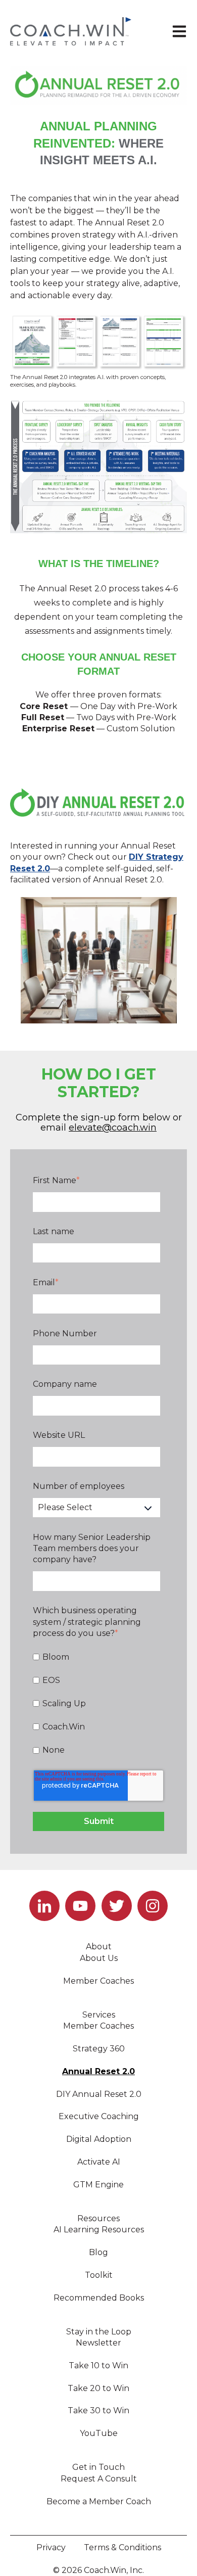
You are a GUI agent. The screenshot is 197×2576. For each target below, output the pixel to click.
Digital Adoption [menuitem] (99, 2139)
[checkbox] (96, 1704)
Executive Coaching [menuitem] (99, 2116)
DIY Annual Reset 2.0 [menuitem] (99, 2094)
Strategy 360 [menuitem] (99, 2049)
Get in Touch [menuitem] (98, 2467)
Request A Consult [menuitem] (99, 2479)
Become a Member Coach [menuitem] (99, 2501)
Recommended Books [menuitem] (99, 2298)
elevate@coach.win (113, 1128)
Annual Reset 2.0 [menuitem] (98, 2071)
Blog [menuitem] (98, 2252)
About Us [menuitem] (99, 1958)
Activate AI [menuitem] (99, 2162)
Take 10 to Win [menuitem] (98, 2366)
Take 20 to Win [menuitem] (98, 2388)
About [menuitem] (99, 1947)
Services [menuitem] (99, 2015)
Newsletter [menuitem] (98, 2343)
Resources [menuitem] (98, 2218)
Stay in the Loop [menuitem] (99, 2332)
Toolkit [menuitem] (99, 2275)
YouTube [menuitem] (99, 2433)
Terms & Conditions (122, 2547)
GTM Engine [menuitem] (98, 2185)
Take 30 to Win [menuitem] (98, 2410)
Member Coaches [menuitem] (98, 1981)
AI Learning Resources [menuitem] (99, 2230)
